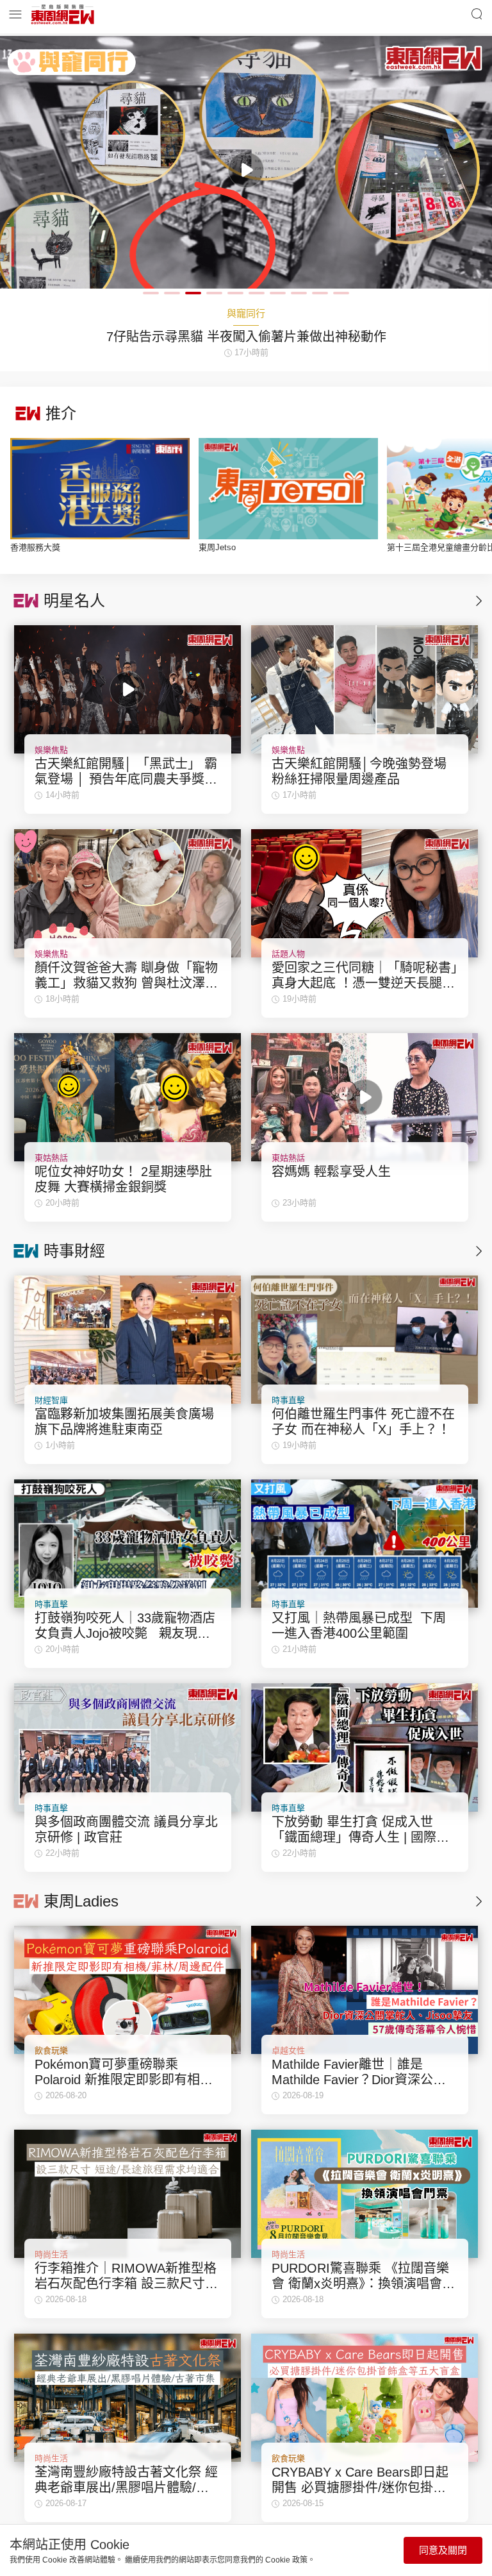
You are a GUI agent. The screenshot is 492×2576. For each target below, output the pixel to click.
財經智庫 (51, 1400)
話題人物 (288, 954)
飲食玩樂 (51, 2050)
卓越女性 (288, 2050)
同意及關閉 (443, 2550)
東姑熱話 (51, 1158)
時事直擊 (288, 1400)
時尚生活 (51, 2254)
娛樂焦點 (51, 750)
